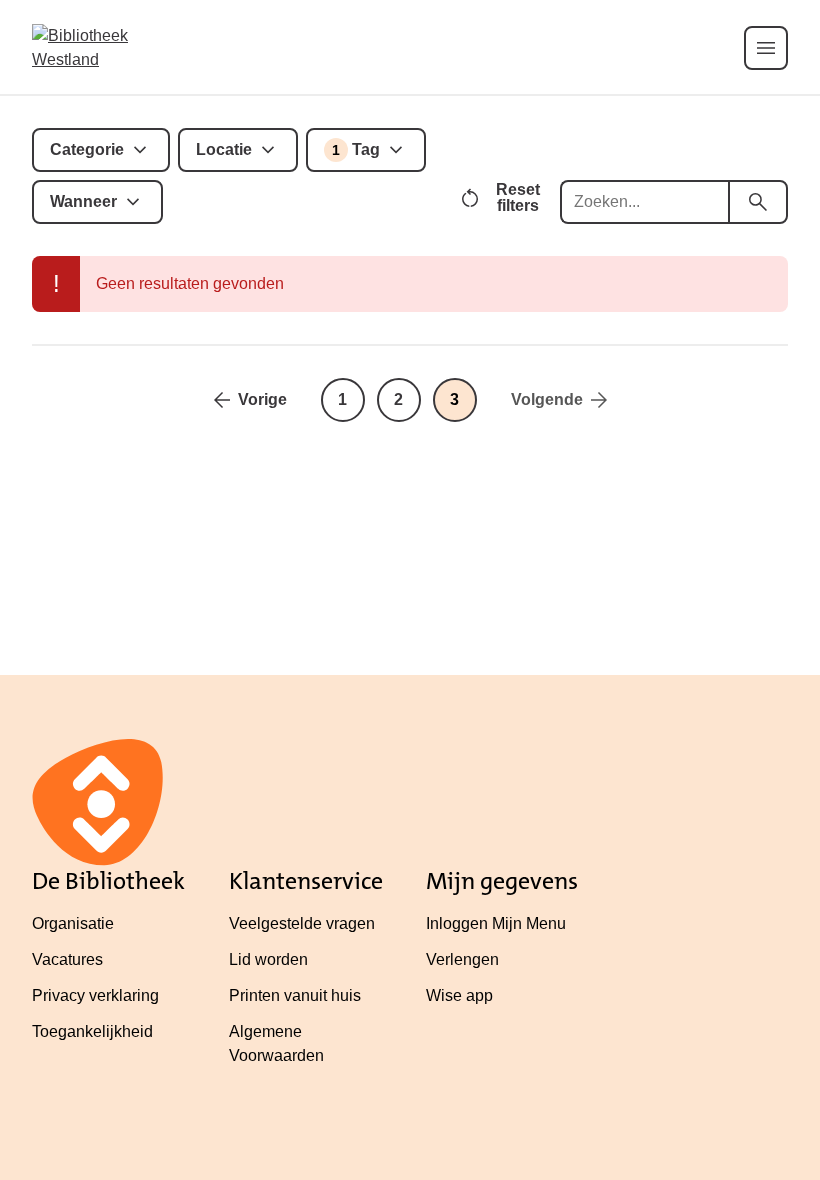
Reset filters (518, 197)
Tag (356, 149)
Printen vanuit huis (295, 995)
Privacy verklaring (95, 995)
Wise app (459, 995)
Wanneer (83, 201)
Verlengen (462, 959)
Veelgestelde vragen (302, 923)
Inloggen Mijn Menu (496, 923)
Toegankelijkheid (92, 1031)
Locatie (224, 149)
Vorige (262, 399)
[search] (758, 202)
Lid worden (268, 959)
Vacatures (67, 959)
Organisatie (73, 923)
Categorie (87, 149)
